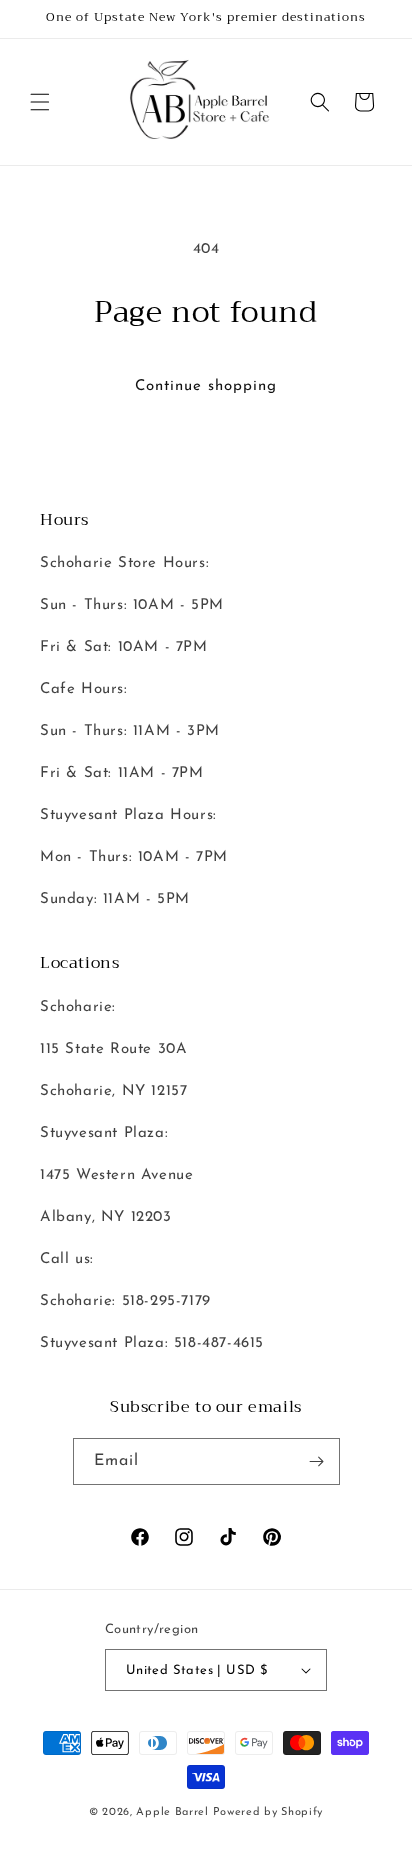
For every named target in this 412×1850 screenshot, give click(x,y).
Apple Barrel (172, 1812)
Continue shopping (206, 386)
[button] (40, 102)
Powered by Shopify (268, 1812)
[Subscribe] (317, 1461)
